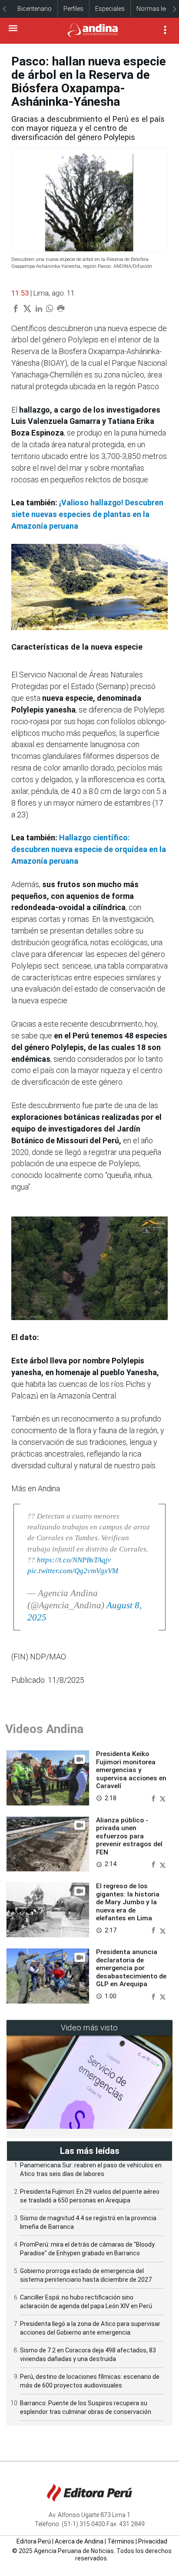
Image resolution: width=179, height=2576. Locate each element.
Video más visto (89, 2028)
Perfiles (73, 9)
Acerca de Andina (79, 2541)
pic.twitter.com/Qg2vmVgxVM (73, 1571)
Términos (121, 2541)
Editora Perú (34, 2541)
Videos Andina (44, 1729)
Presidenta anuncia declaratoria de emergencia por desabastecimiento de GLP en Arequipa (131, 1968)
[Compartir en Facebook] (154, 1798)
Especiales (110, 9)
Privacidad (153, 2541)
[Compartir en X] (163, 1798)
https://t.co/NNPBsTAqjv (74, 1560)
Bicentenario (35, 9)
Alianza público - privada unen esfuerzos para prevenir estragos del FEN (129, 1836)
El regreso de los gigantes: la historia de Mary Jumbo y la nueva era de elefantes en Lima (128, 1902)
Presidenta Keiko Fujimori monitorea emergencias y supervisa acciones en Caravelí (131, 1770)
